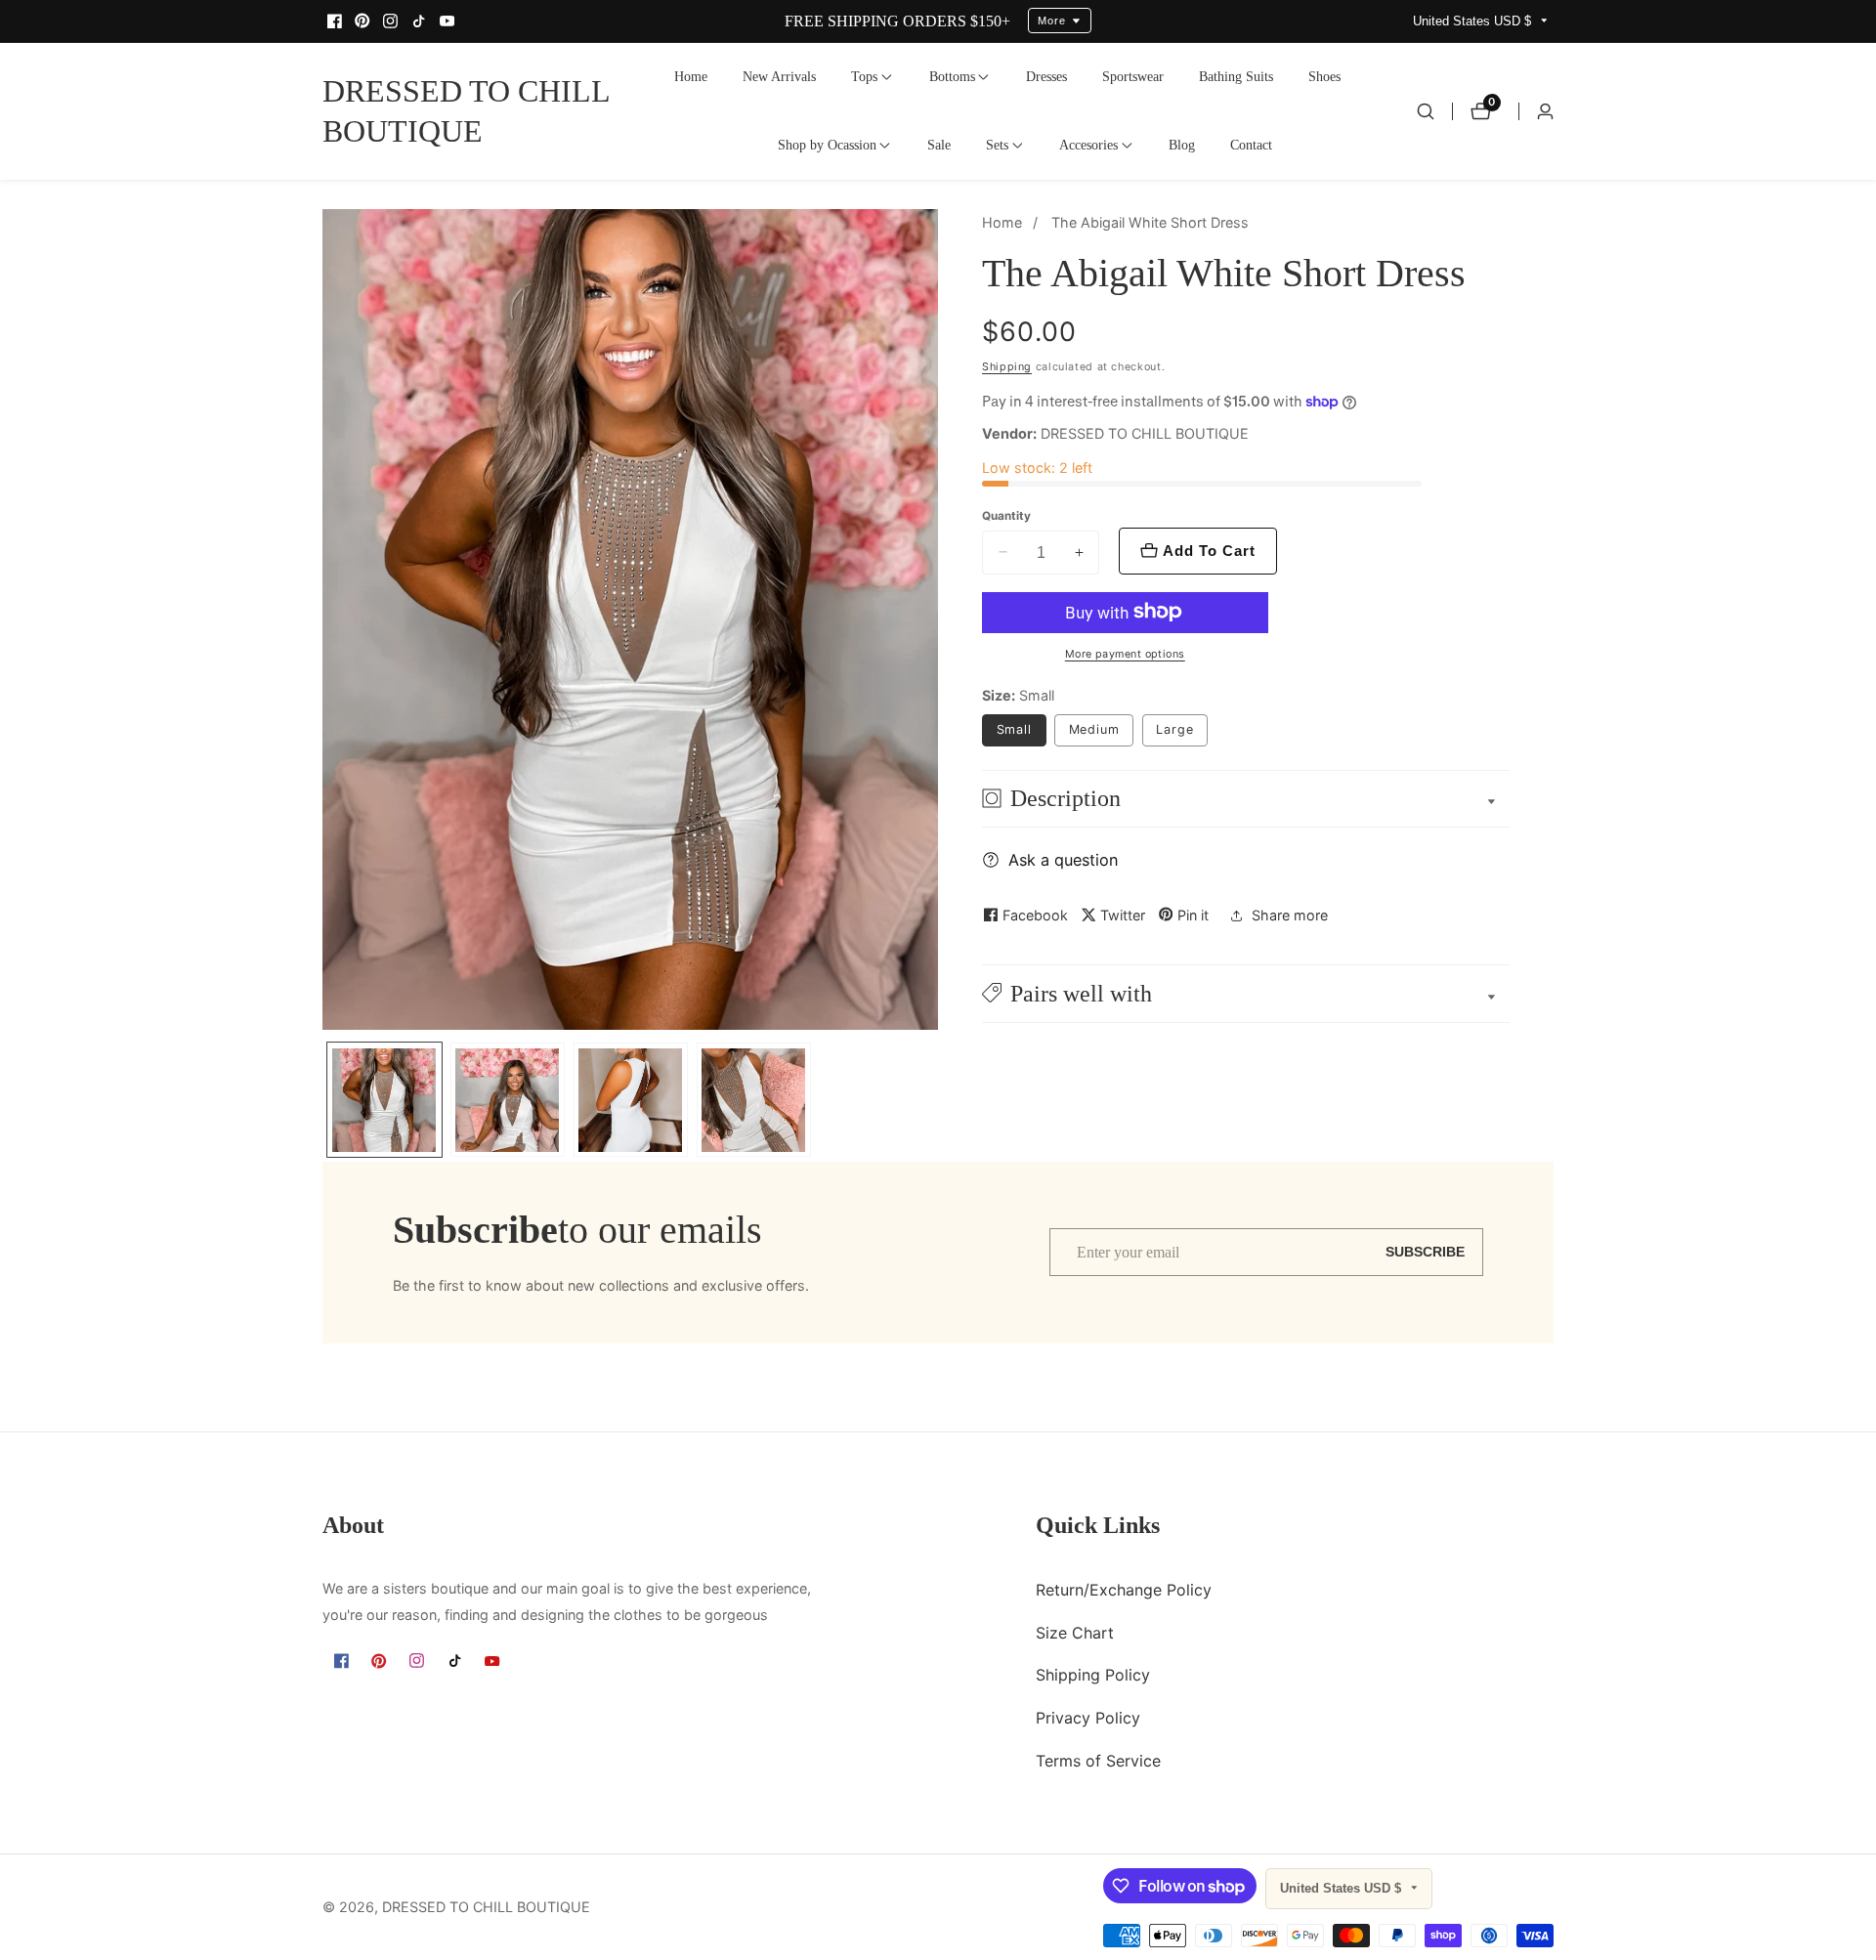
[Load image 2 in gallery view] (508, 1100)
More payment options (1125, 654)
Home (691, 76)
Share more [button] (1290, 915)
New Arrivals (779, 76)
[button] (864, 77)
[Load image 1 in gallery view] (384, 1100)
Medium (1094, 729)
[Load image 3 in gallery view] (631, 1100)
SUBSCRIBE (1425, 1252)
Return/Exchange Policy (1124, 1590)
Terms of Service (1098, 1761)
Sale (939, 145)
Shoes (1324, 76)
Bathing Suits (1236, 76)
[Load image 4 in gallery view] (754, 1100)
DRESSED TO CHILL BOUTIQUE (486, 1907)
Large (1175, 729)
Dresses (1046, 76)
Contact (1251, 145)
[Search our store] (1426, 111)
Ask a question (1063, 860)
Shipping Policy (1093, 1676)
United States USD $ (1474, 21)
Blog (1182, 145)
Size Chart (1075, 1633)
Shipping (1007, 366)
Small (1015, 729)
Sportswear (1133, 76)
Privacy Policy (1088, 1719)
